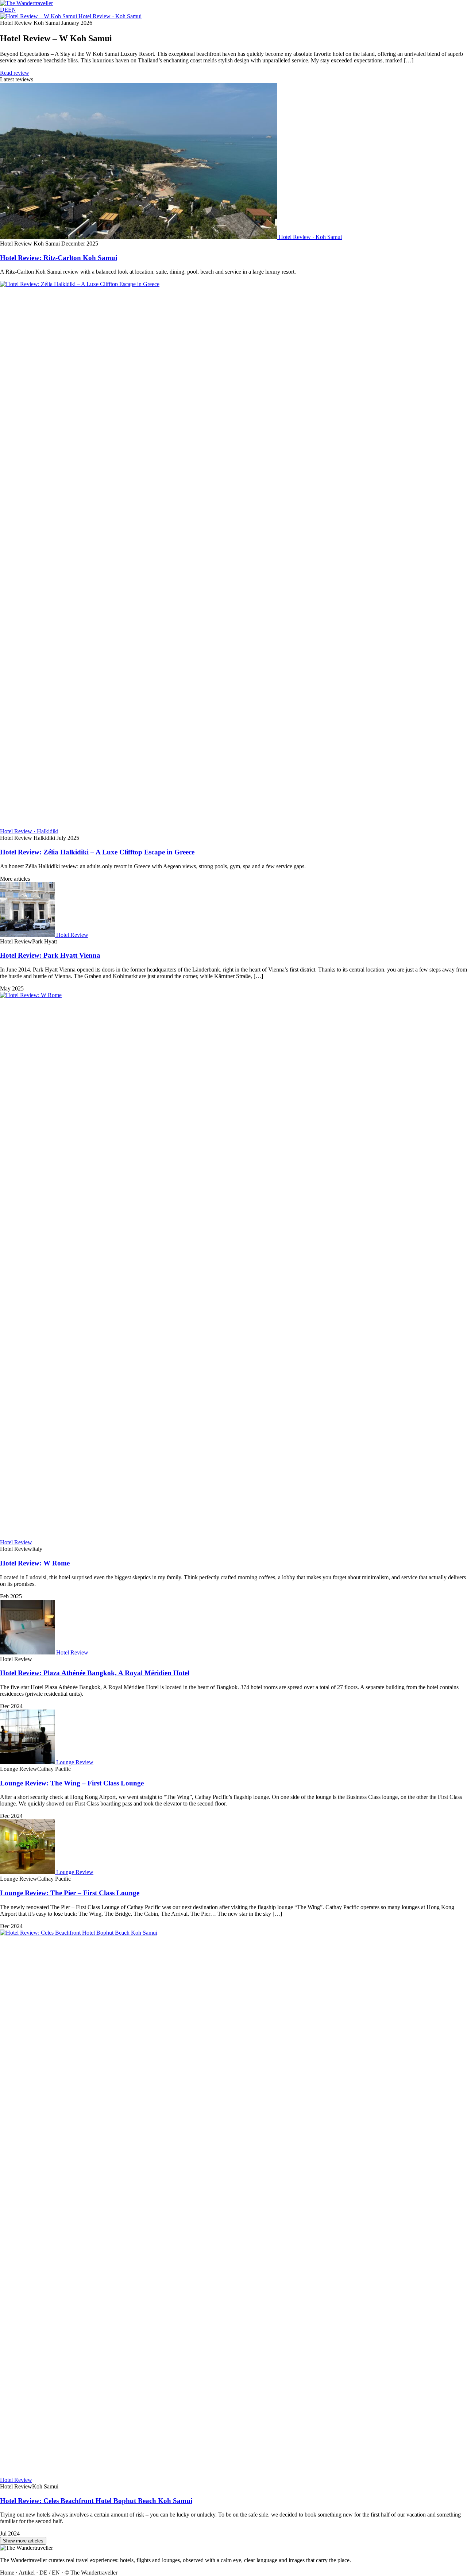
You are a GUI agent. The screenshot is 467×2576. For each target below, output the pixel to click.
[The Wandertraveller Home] (26, 3)
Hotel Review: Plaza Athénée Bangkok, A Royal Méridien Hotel (95, 1673)
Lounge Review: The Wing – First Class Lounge (72, 1783)
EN (12, 10)
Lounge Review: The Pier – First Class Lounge (70, 1893)
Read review (15, 73)
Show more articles (23, 2541)
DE (4, 10)
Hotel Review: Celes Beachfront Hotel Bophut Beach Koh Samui (96, 2501)
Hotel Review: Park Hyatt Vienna (50, 955)
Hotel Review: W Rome (35, 1563)
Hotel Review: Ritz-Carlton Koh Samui (59, 258)
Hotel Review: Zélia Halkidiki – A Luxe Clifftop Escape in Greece (97, 852)
